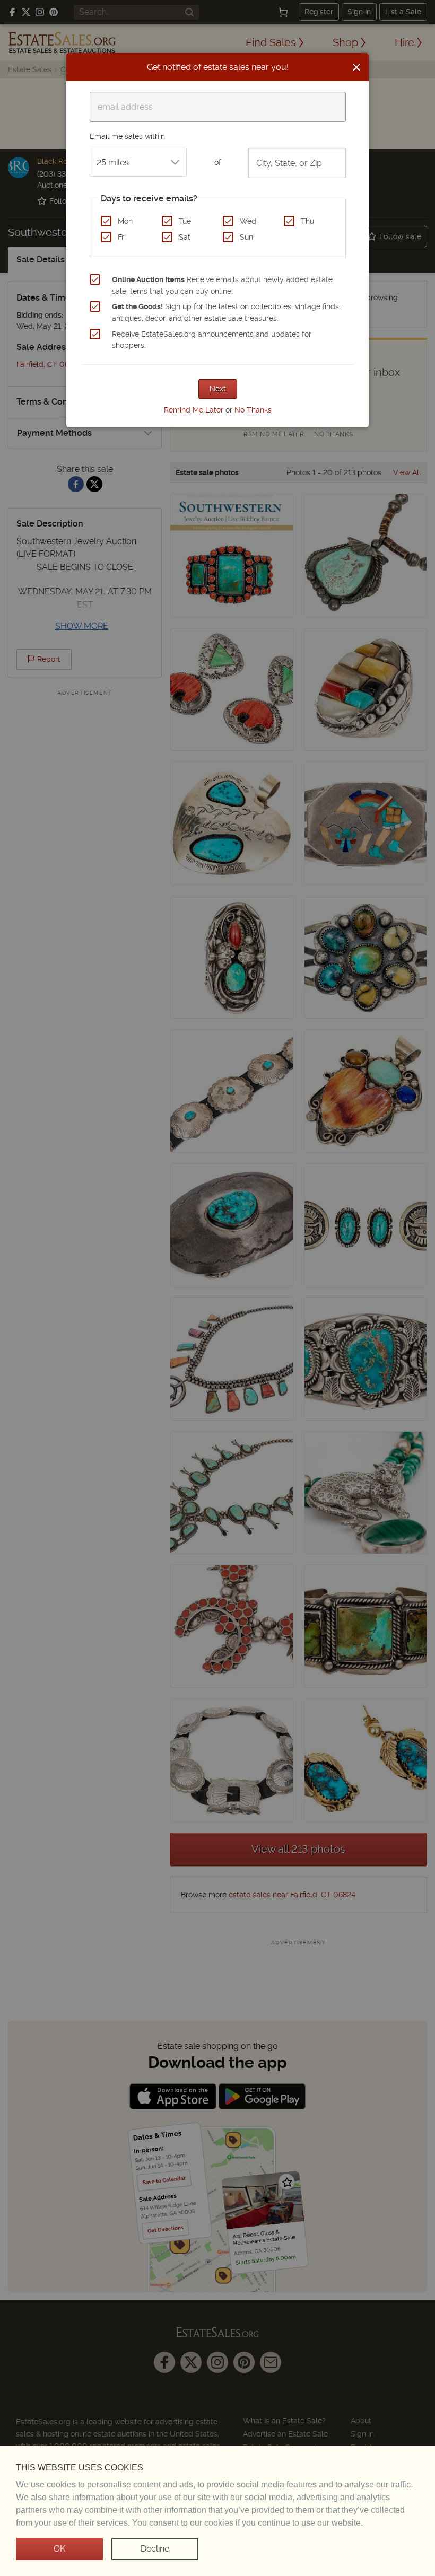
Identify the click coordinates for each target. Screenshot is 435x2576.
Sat (185, 237)
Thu (307, 221)
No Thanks (253, 410)
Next (218, 389)
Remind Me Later (194, 410)
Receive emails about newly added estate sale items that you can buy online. (222, 285)
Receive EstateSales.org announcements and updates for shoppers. (212, 340)
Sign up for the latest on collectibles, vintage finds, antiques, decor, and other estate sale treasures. (226, 312)
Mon (125, 221)
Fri (122, 237)
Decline (155, 2549)
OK (59, 2549)
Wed (248, 221)
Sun (246, 237)
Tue (185, 221)
